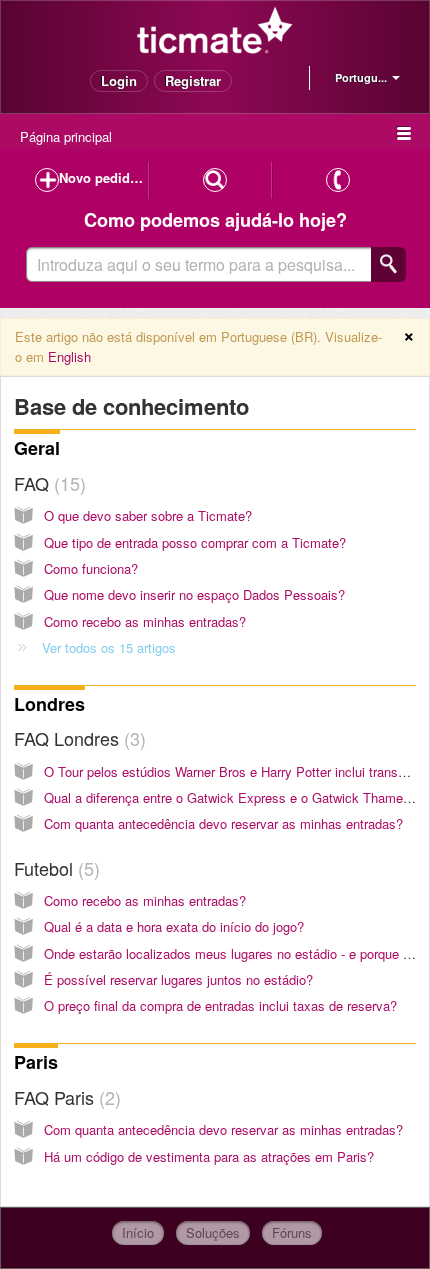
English (69, 356)
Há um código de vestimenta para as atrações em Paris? (209, 1156)
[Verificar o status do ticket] (214, 180)
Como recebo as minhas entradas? (145, 621)
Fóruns (292, 1232)
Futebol (54, 868)
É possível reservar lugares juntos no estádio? (178, 979)
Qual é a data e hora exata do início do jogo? (174, 926)
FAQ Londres (77, 738)
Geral (37, 448)
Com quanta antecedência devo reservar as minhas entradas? (223, 823)
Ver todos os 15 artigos (109, 647)
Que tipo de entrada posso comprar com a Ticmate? (195, 542)
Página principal (66, 136)
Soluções (213, 1232)
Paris (36, 1062)
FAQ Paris (64, 1097)
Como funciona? (91, 568)
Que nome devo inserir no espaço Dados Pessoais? (194, 594)
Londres (49, 704)
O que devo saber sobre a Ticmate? (148, 515)
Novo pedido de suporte (103, 177)
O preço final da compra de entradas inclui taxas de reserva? (220, 1005)
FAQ (47, 483)
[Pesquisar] (388, 264)
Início (138, 1232)
